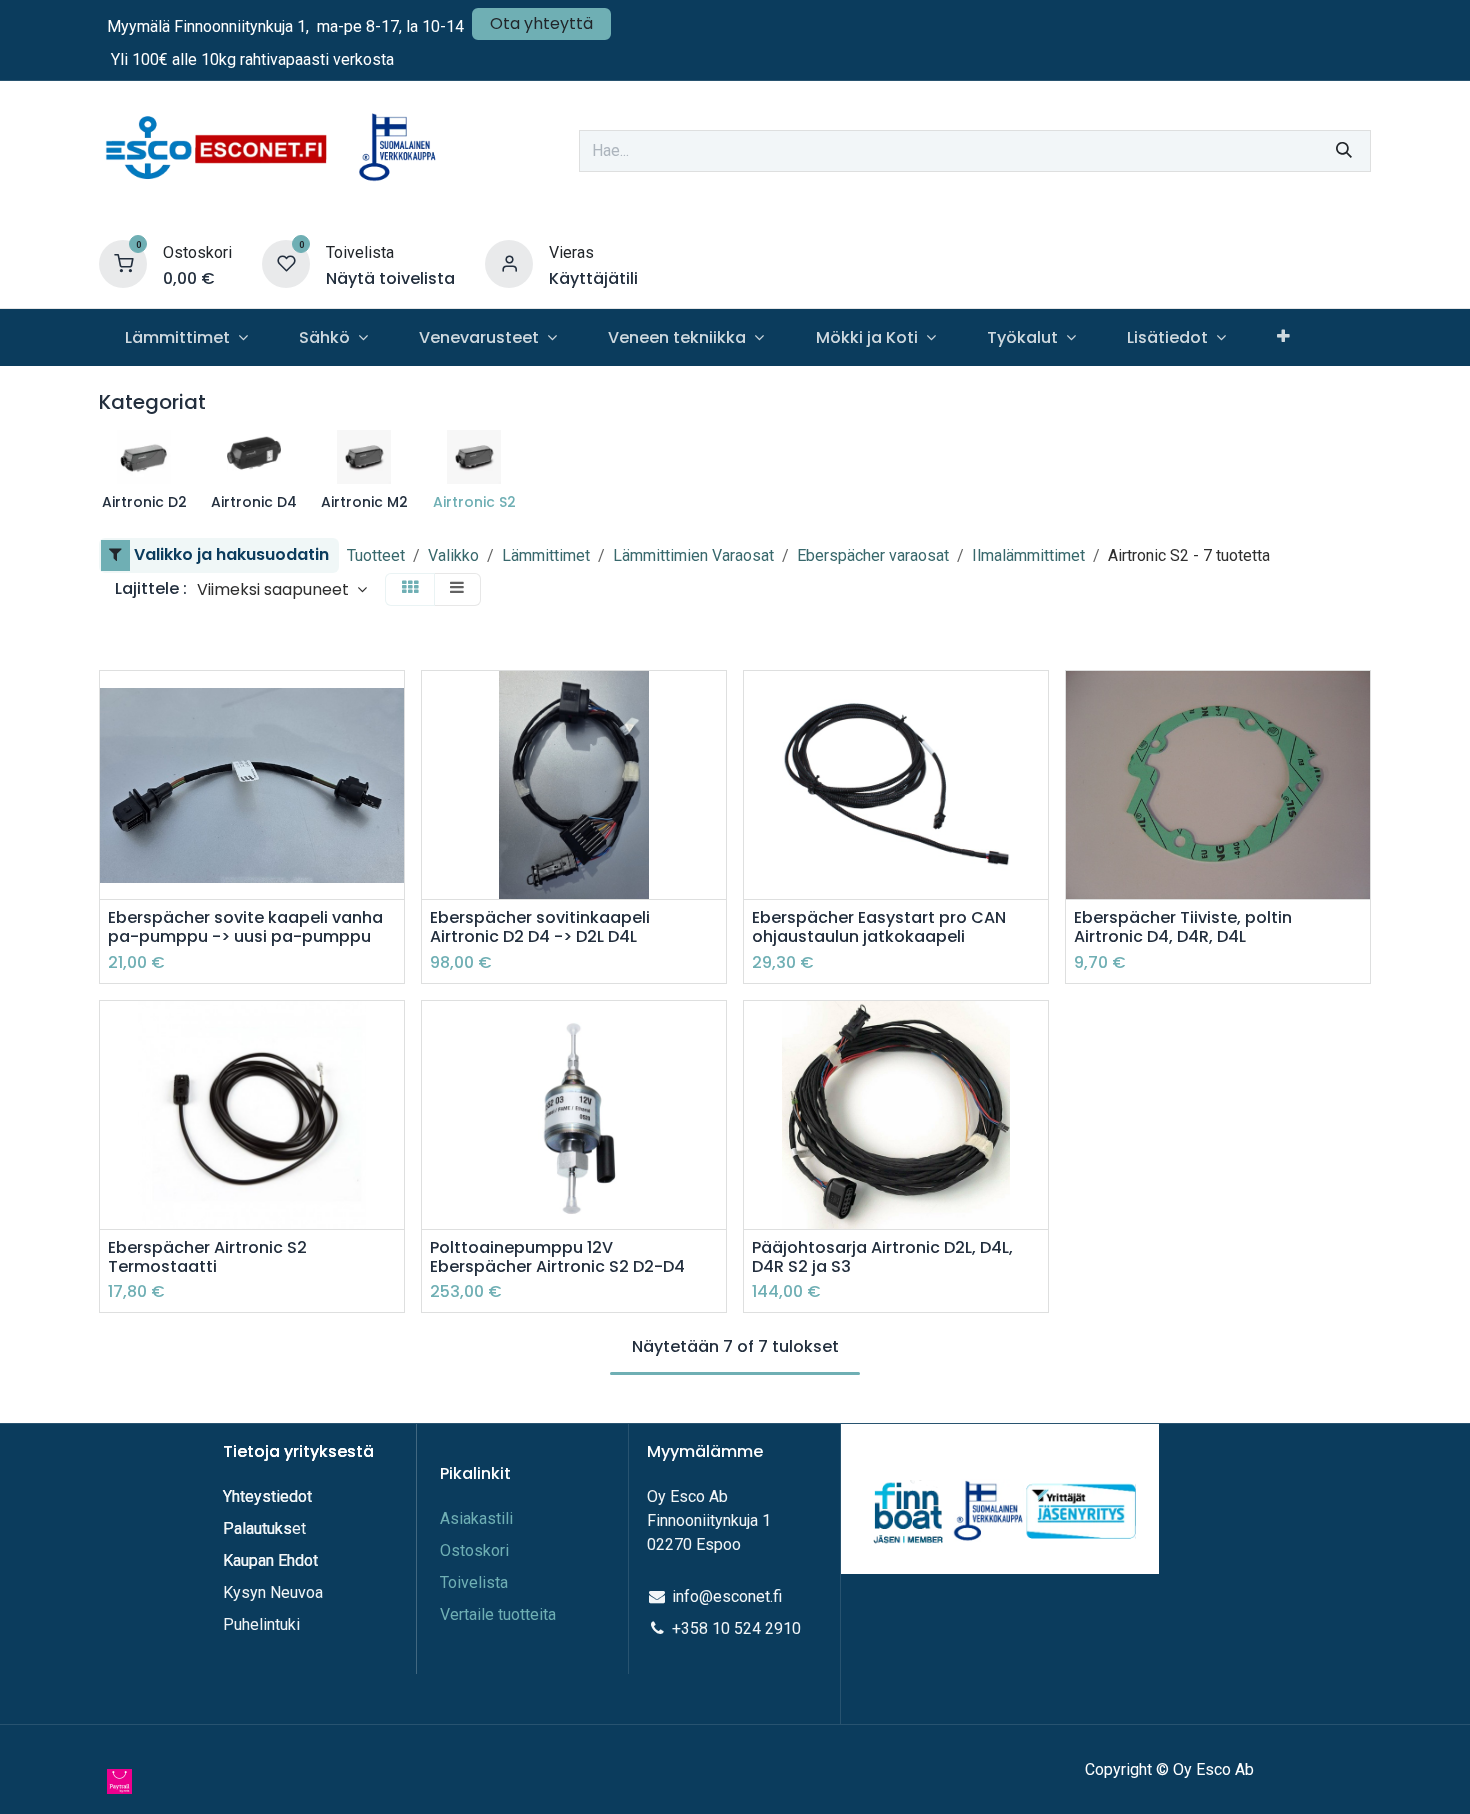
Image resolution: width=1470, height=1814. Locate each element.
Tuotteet (376, 555)
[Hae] (1344, 151)
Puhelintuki (261, 1624)
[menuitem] (186, 337)
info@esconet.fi (727, 1596)
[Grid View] (410, 589)
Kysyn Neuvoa (273, 1592)
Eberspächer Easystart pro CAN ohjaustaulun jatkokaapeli (879, 927)
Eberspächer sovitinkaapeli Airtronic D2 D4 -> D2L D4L (540, 927)
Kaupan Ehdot (270, 1560)
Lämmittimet (546, 555)
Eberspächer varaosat (873, 555)
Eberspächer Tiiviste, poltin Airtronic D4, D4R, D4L (1183, 927)
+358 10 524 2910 (736, 1628)
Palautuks (257, 1528)
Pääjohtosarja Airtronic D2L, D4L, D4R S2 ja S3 (882, 1257)
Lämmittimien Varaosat (693, 555)
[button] (282, 589)
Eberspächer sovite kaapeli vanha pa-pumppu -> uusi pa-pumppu (245, 927)
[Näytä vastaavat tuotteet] (391, 838)
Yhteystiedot (269, 1496)
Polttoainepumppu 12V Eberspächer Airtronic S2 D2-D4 (557, 1257)
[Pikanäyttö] (391, 703)
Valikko (453, 555)
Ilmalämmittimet (1028, 555)
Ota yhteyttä (541, 23)
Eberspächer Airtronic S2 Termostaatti (207, 1257)
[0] (123, 263)
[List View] (457, 589)
